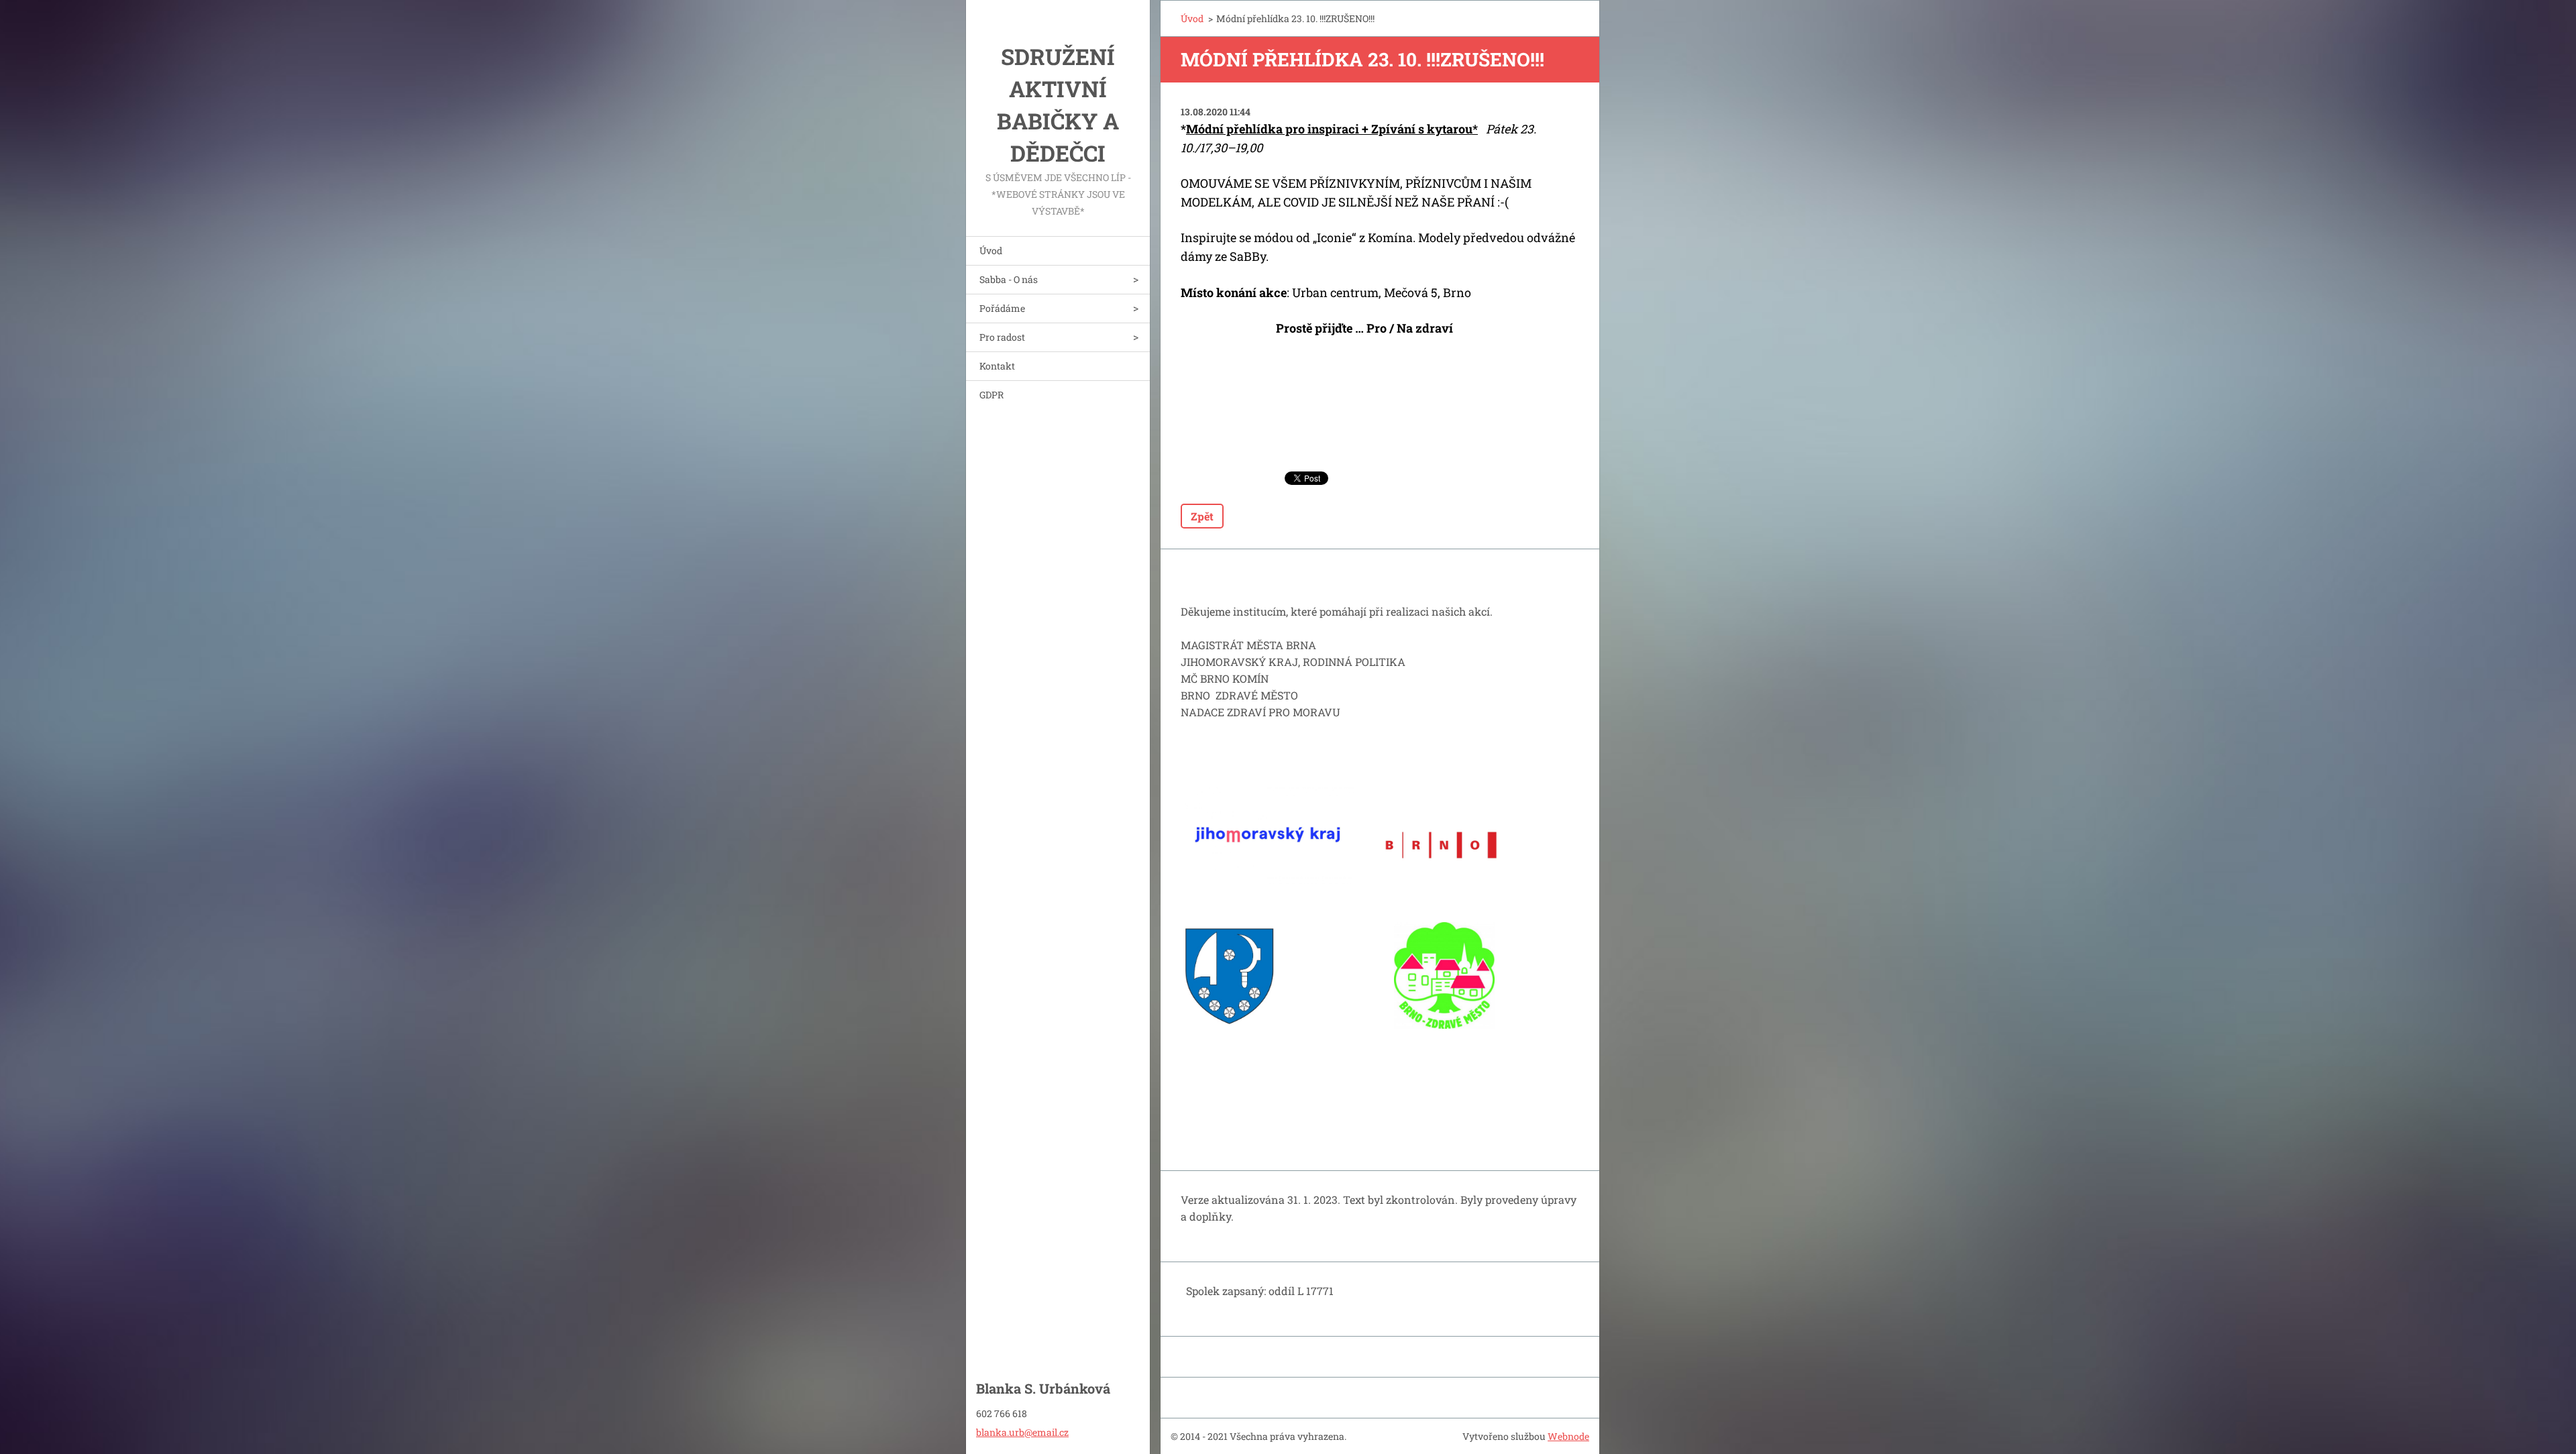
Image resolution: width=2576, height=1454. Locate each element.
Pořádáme (1002, 308)
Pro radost (1002, 337)
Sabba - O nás (1009, 279)
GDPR (991, 395)
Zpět (1202, 516)
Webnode (1568, 1436)
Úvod (991, 250)
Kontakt (997, 366)
